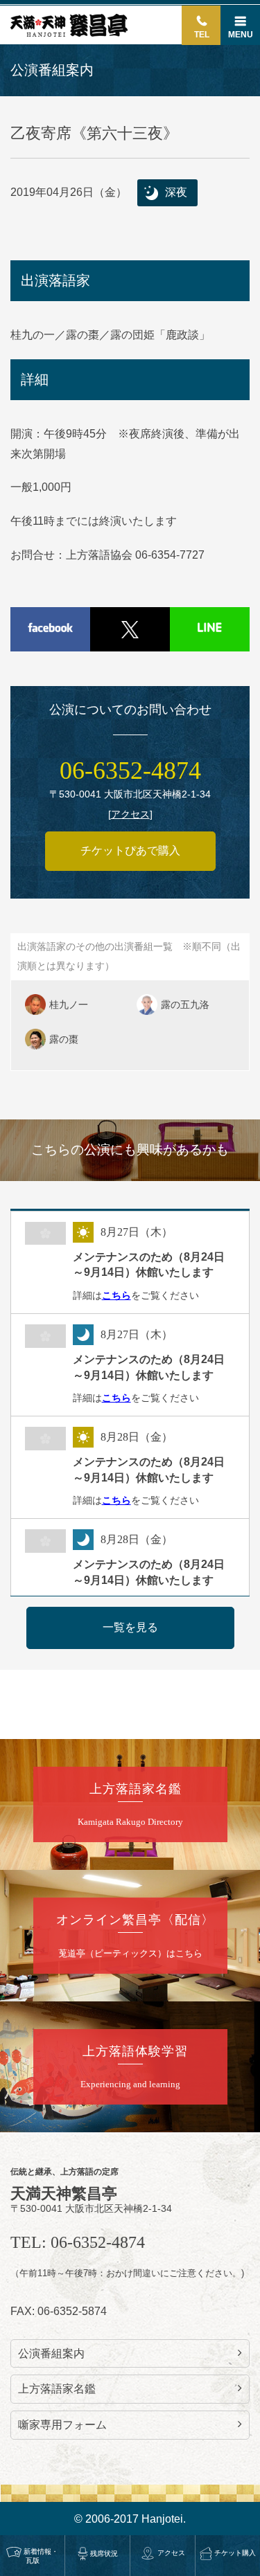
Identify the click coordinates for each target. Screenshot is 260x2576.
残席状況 (104, 2554)
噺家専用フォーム (62, 2425)
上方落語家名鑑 (57, 2389)
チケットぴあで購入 (130, 850)
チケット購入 (235, 2553)
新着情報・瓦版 (41, 2556)
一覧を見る (130, 1627)
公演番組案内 (51, 2353)
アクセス (171, 2553)
